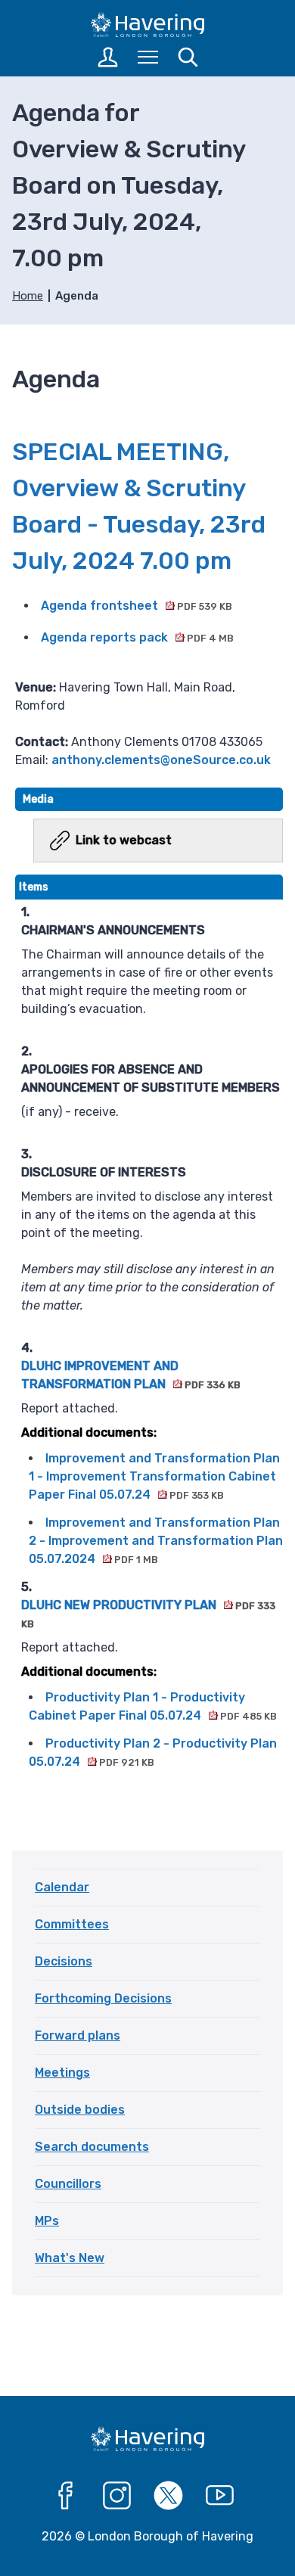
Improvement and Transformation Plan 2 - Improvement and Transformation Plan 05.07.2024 (156, 1541)
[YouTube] (220, 2496)
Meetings (62, 2073)
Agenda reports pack (137, 637)
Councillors (68, 2184)
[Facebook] (66, 2496)
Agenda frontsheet (137, 606)
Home (28, 296)
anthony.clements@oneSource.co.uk (161, 760)
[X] (169, 2496)
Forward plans (78, 2035)
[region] (149, 1334)
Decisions (64, 1961)
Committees (72, 1924)
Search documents (92, 2147)
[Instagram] (117, 2496)
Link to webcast (124, 840)
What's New (70, 2258)
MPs (47, 2221)
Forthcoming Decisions (103, 1998)
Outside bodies (80, 2110)
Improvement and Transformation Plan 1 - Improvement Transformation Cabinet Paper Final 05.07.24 (154, 1476)
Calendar (62, 1887)
